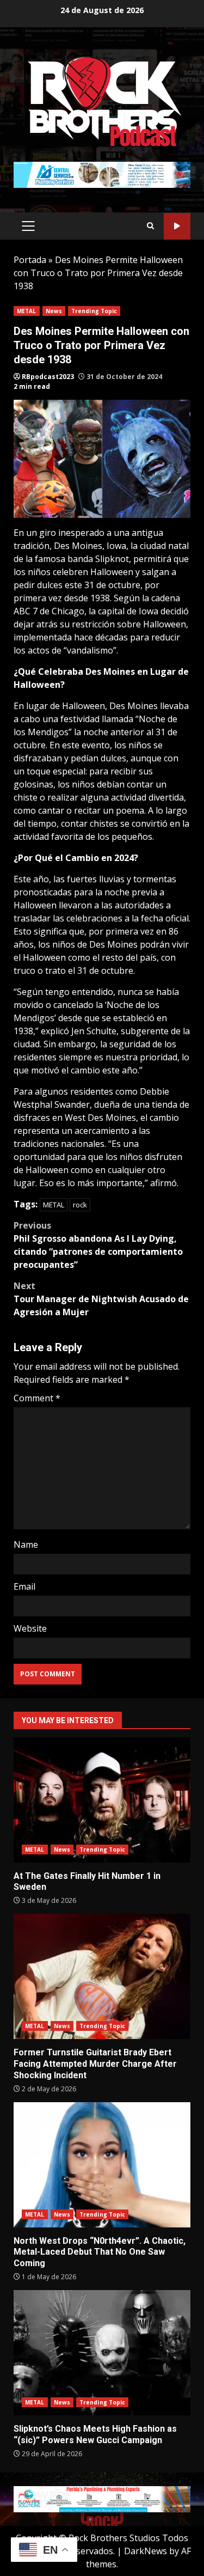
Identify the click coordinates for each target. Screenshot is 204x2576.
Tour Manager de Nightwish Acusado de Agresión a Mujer (101, 1299)
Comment (37, 1398)
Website (30, 1628)
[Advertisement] (102, 174)
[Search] (150, 226)
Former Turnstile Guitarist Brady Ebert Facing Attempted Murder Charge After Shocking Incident (102, 1976)
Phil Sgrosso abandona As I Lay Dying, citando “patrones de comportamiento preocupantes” (98, 1245)
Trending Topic (94, 311)
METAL (27, 311)
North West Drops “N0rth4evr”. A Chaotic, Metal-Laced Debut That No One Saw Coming (102, 2165)
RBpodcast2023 (48, 377)
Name (26, 1545)
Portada (30, 260)
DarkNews (146, 2551)
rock (80, 1205)
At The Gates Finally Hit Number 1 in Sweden (102, 1800)
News (54, 311)
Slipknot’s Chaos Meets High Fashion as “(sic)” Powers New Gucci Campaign (102, 2353)
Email (24, 1586)
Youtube (177, 226)
